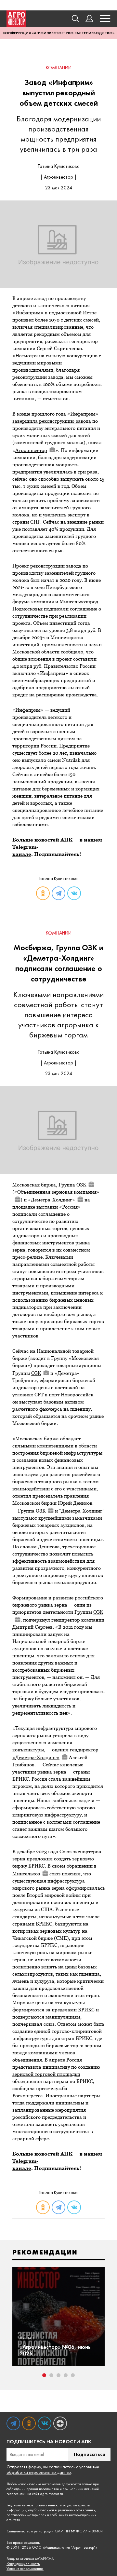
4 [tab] (66, 2375)
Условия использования (25, 2569)
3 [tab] (58, 2375)
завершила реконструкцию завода (52, 421)
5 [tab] (73, 2375)
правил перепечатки (43, 2489)
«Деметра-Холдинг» (52, 1200)
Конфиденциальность (23, 2564)
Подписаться (89, 2454)
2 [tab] (51, 2375)
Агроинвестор (31, 450)
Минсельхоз (26, 1874)
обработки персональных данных (39, 2472)
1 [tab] (44, 2375)
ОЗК (81, 1185)
